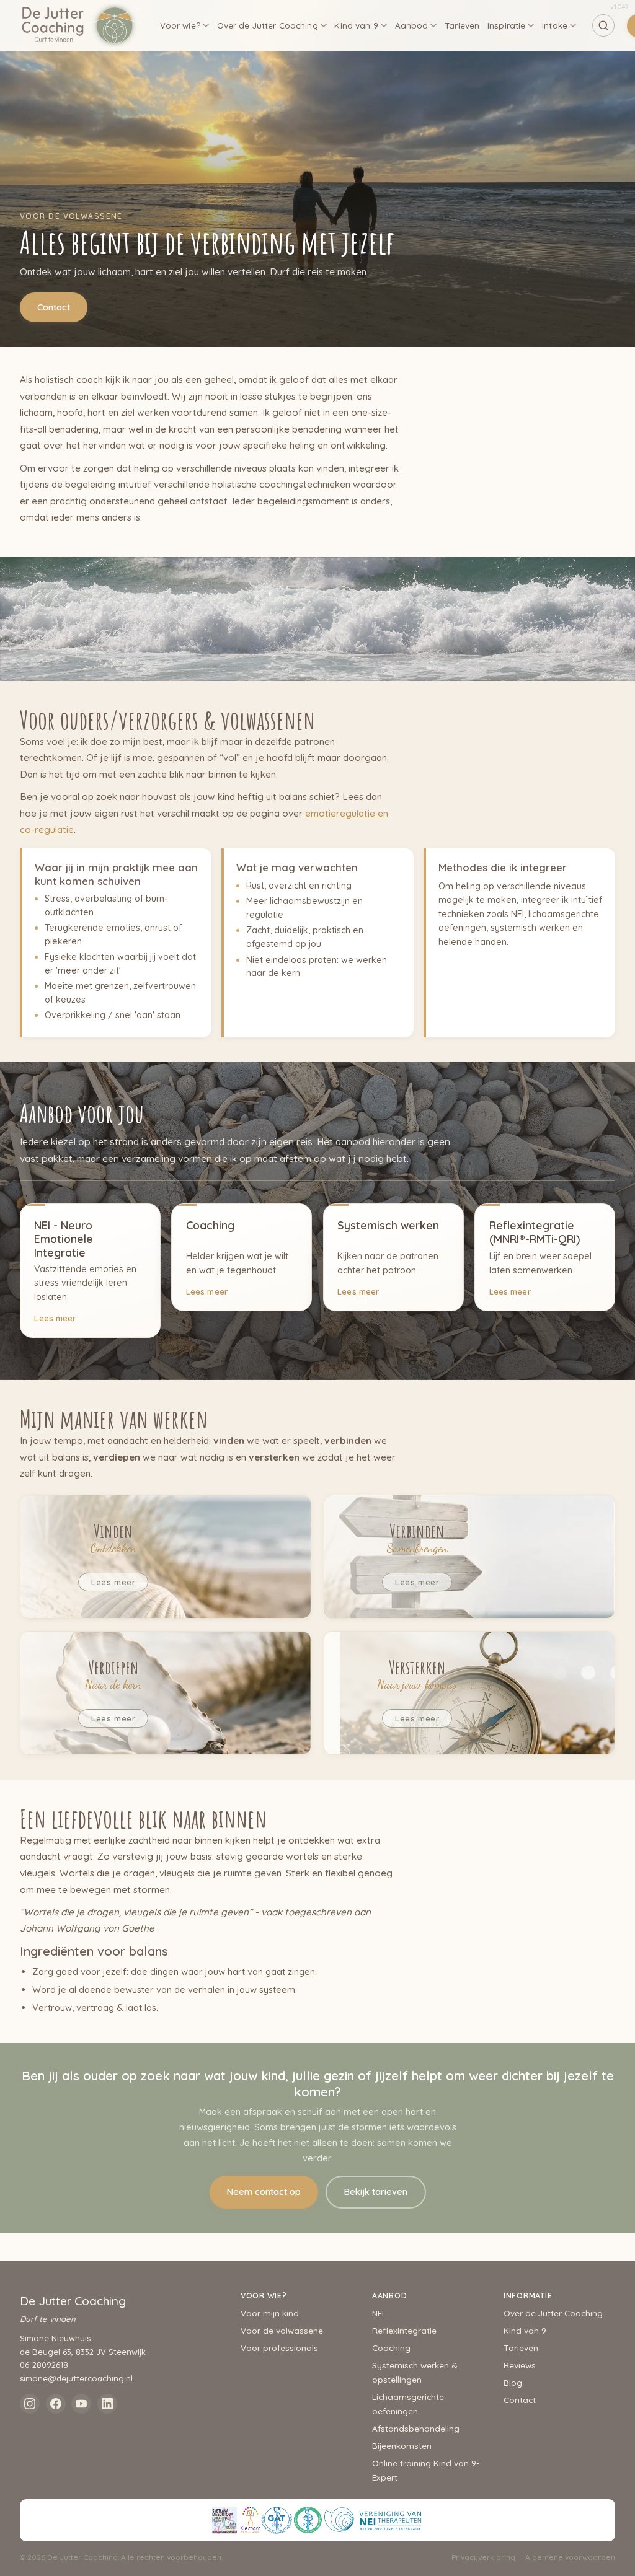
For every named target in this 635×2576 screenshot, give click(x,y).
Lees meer (55, 1318)
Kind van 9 (356, 25)
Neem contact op (264, 2192)
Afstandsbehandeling (416, 2428)
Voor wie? (180, 25)
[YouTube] (81, 2404)
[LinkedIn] (107, 2404)
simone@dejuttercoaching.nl (76, 2378)
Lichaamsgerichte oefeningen (408, 2404)
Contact (54, 307)
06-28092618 (44, 2365)
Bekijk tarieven (376, 2192)
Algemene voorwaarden (570, 2557)
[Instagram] (30, 2404)
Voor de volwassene (282, 2330)
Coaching (391, 2348)
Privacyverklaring (483, 2557)
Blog (513, 2382)
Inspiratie (506, 25)
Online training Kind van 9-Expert (426, 2470)
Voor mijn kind (270, 2313)
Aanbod (412, 25)
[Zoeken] (603, 25)
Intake (555, 25)
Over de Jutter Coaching (268, 25)
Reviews (520, 2365)
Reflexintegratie (404, 2330)
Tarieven (462, 25)
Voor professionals (279, 2348)
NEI (378, 2313)
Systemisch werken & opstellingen (415, 2372)
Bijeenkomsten (402, 2446)
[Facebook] (56, 2404)
